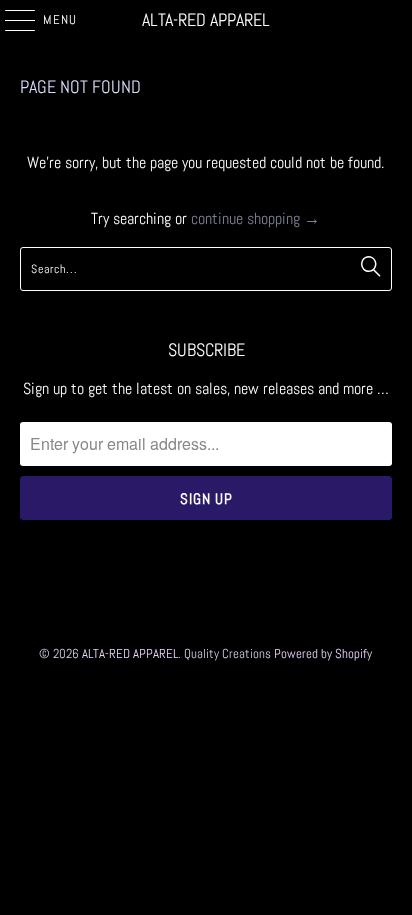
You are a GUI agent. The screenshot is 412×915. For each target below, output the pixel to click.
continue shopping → (255, 218)
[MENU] (9, 20)
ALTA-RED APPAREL (206, 19)
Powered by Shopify (323, 653)
